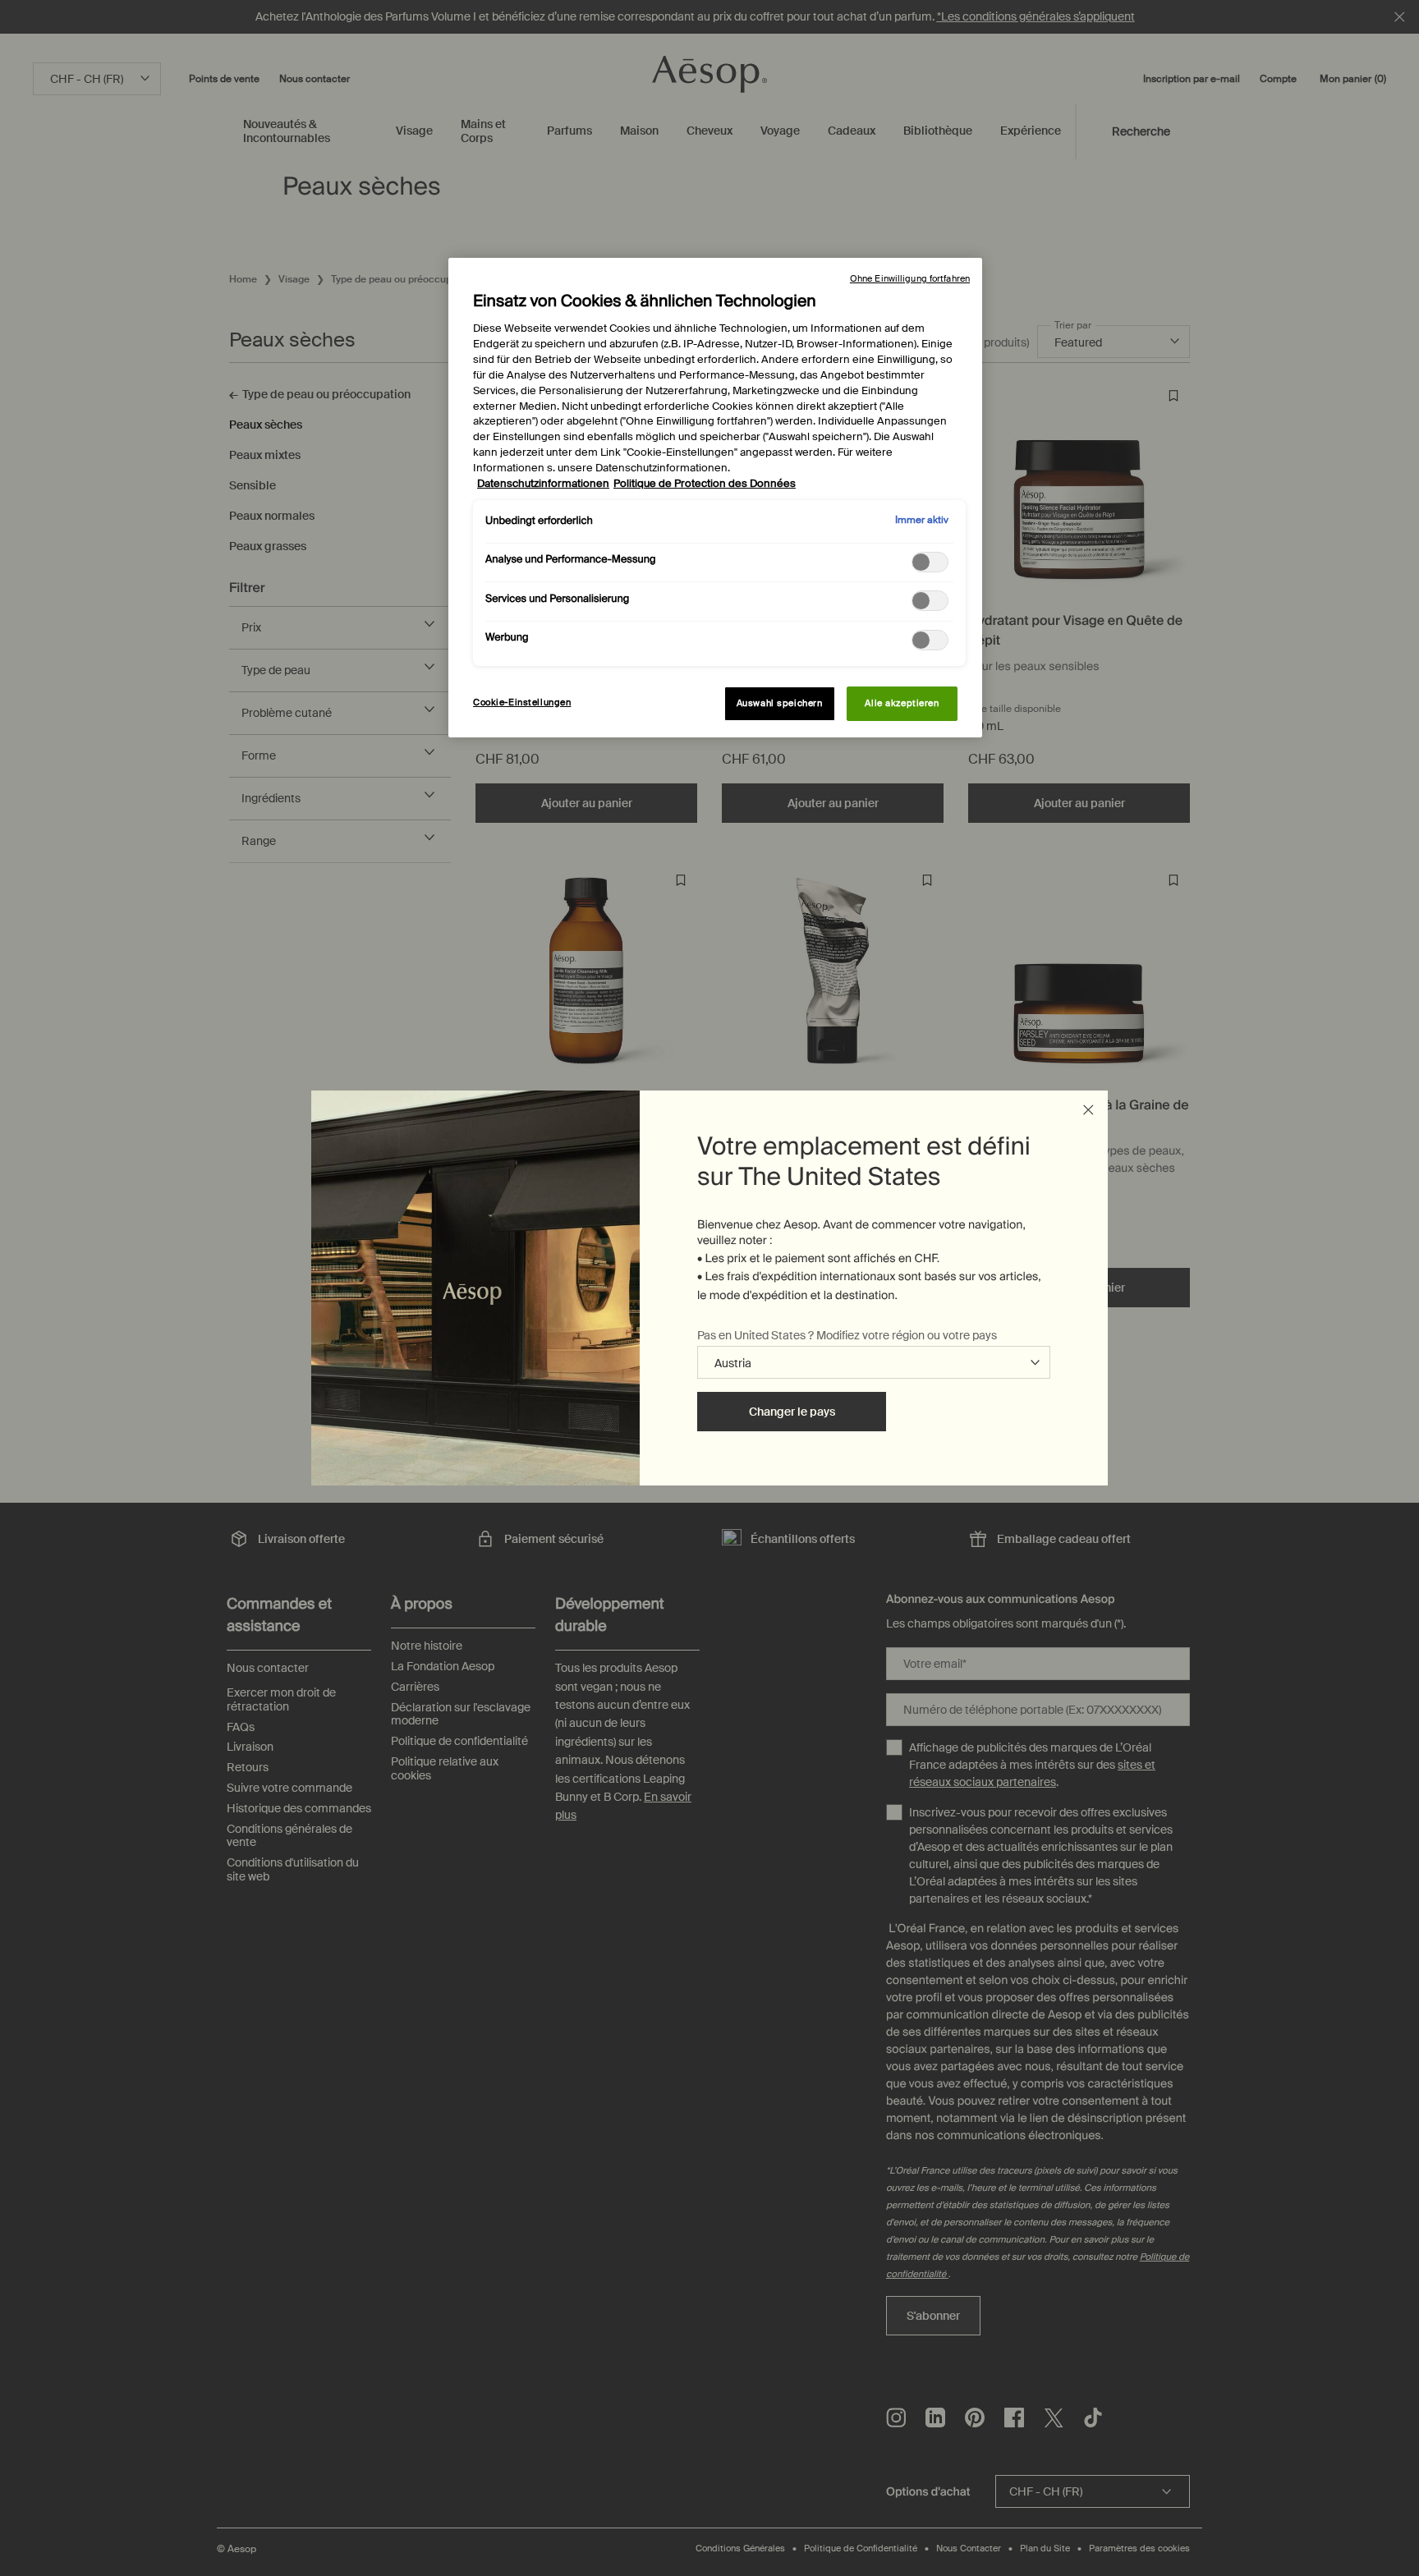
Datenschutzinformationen (543, 484)
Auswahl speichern (780, 703)
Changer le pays (792, 1412)
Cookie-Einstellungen (522, 703)
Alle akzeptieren (902, 703)
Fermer (1088, 1110)
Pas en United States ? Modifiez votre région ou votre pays (847, 1335)
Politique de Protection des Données (705, 484)
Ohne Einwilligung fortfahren (910, 278)
